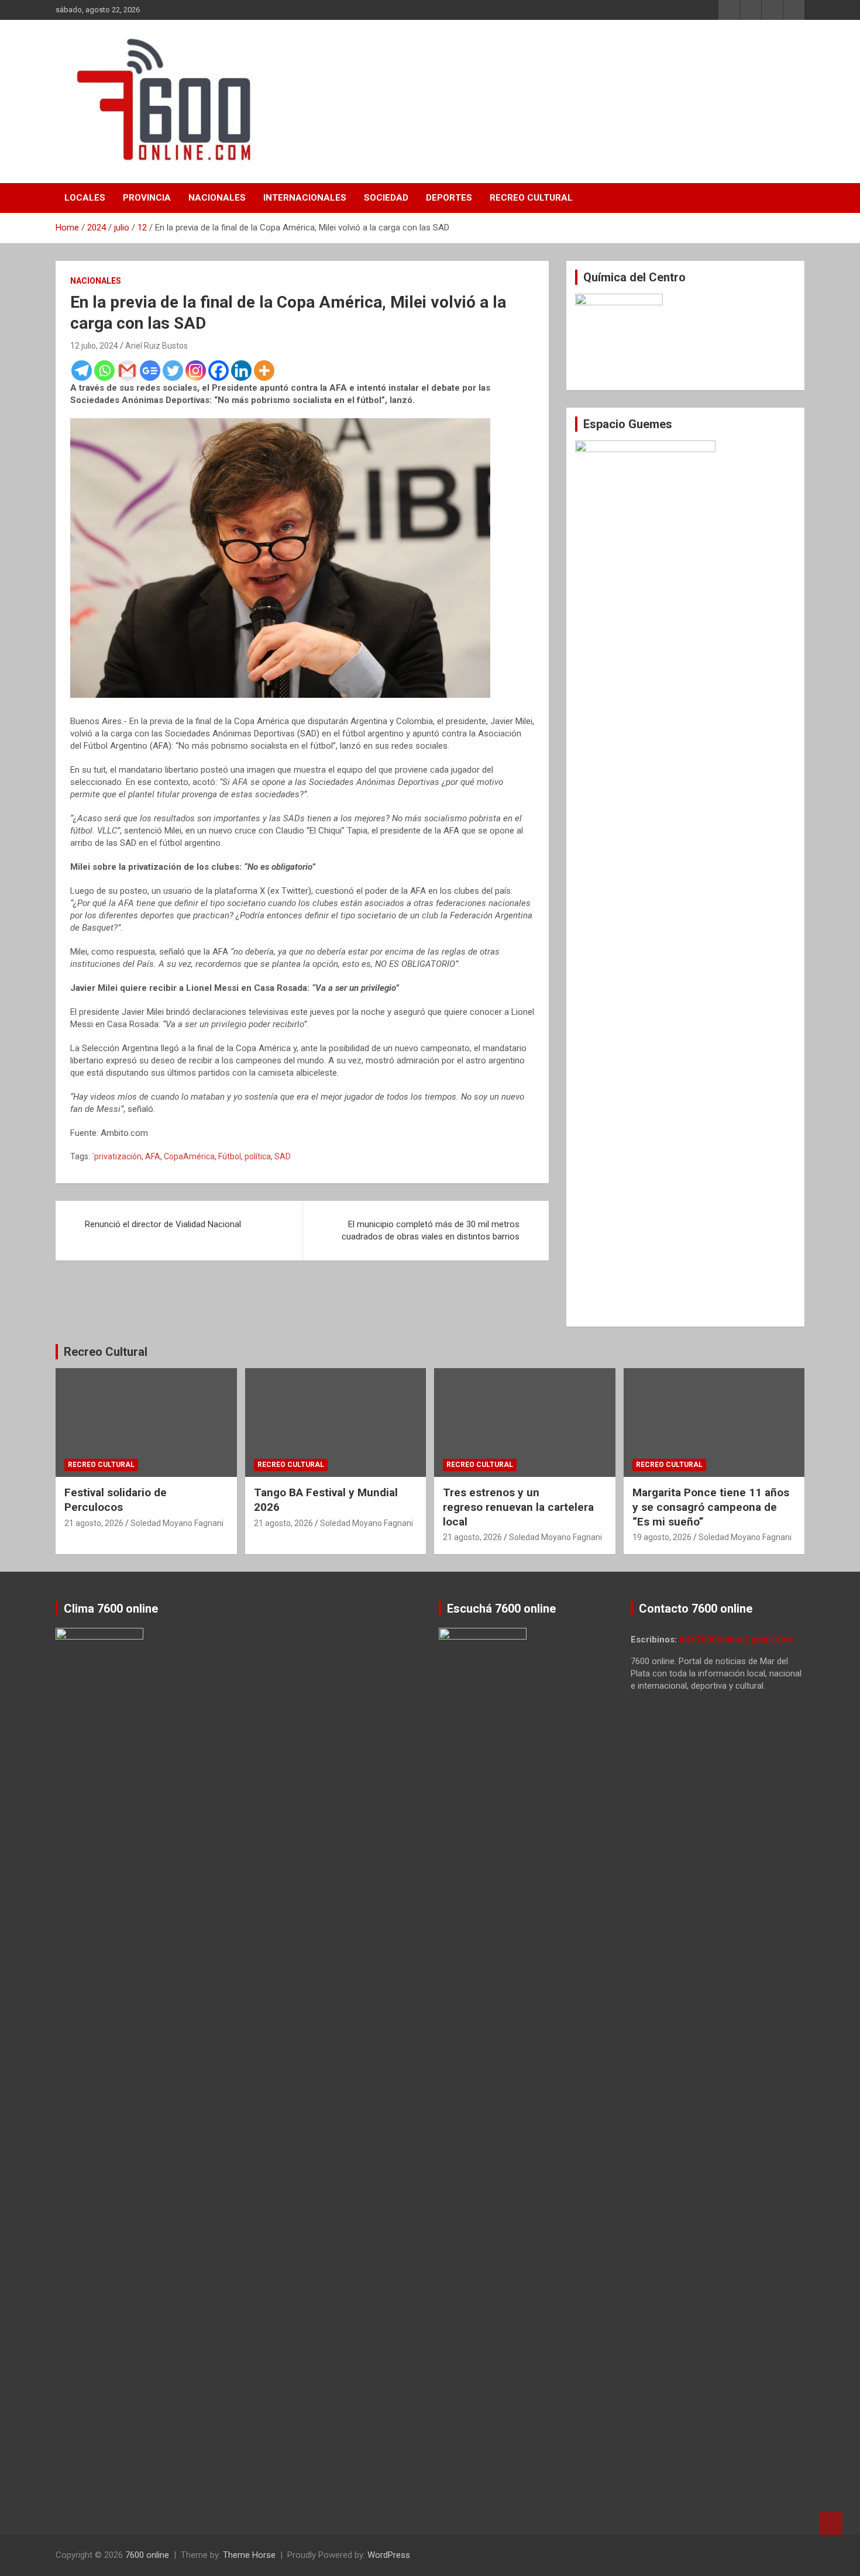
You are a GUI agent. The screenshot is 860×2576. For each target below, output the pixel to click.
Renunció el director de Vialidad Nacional (163, 1224)
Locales (85, 198)
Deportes (449, 198)
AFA (153, 1156)
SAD (283, 1156)
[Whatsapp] (104, 371)
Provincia (147, 198)
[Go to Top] (831, 2523)
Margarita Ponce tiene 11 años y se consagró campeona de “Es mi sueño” (711, 1507)
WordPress (389, 2555)
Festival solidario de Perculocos (116, 1500)
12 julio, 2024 (94, 346)
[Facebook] (219, 371)
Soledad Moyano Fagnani (177, 1523)
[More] (264, 371)
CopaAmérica (189, 1156)
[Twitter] (173, 371)
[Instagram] (196, 371)
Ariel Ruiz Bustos (156, 346)
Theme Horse (249, 2555)
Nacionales (217, 198)
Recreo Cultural (531, 198)
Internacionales (305, 198)
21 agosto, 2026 (94, 1523)
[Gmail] (127, 371)
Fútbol (230, 1156)
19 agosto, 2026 (662, 1537)
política (258, 1156)
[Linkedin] (241, 371)
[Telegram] (82, 371)
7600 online (147, 2555)
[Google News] (150, 371)
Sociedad (386, 198)
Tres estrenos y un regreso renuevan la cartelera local (518, 1507)
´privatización (117, 1156)
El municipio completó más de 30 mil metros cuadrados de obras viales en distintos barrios (431, 1230)
